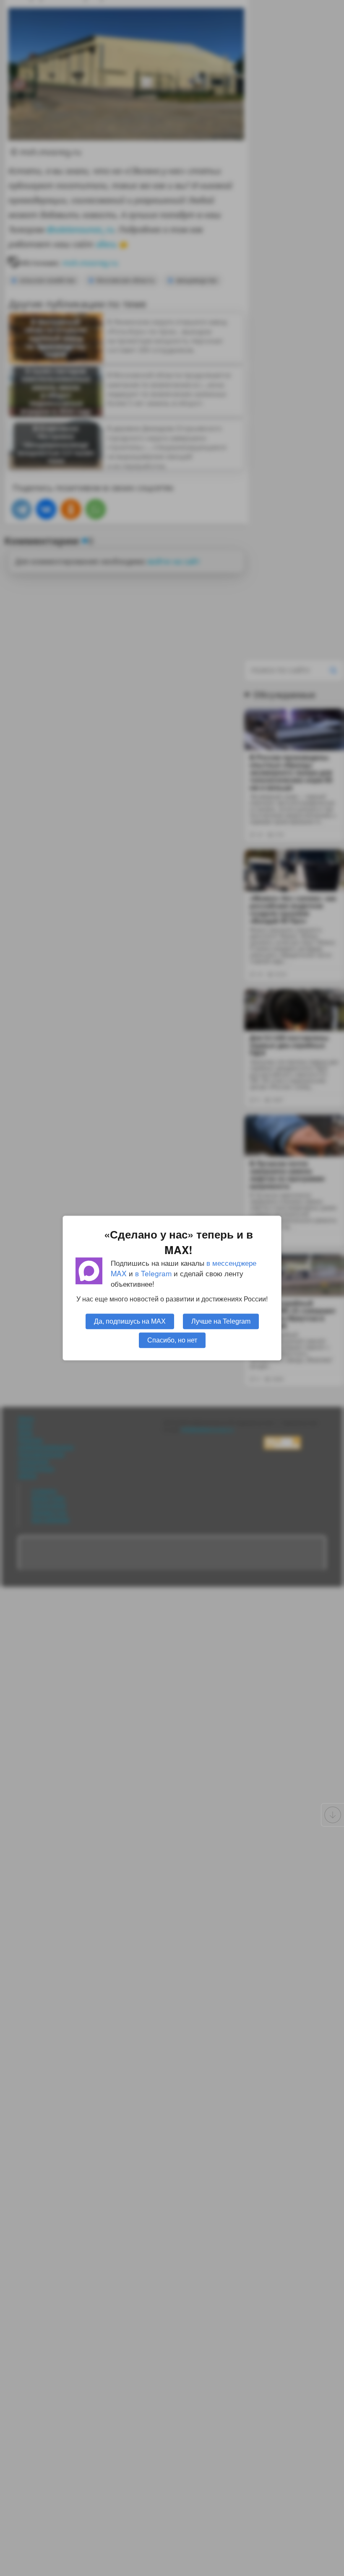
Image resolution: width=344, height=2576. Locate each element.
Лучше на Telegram (221, 1321)
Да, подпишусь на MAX (130, 1321)
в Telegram (153, 1273)
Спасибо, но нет (172, 1340)
